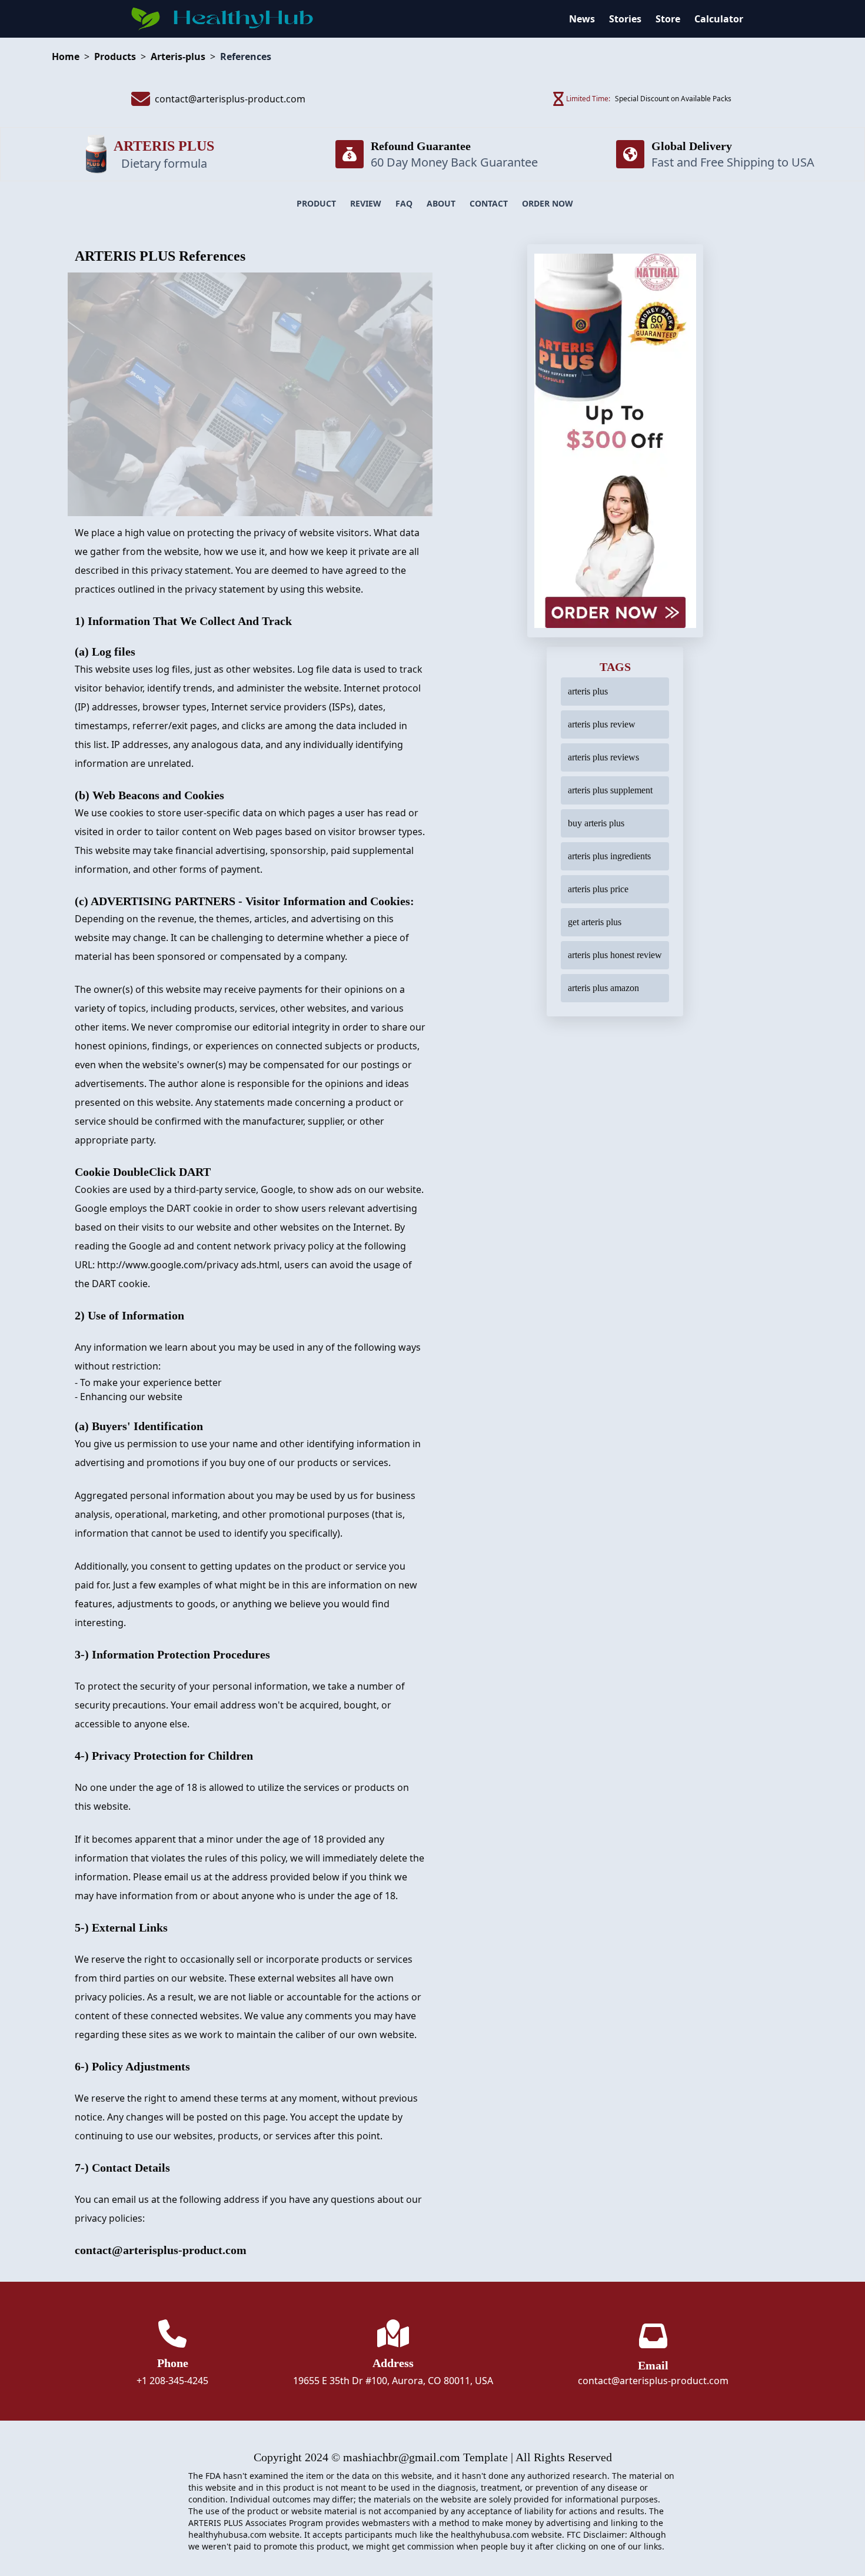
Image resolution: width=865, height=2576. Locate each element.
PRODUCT (316, 203)
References (246, 56)
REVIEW (366, 203)
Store (668, 19)
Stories (625, 19)
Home (66, 56)
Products (115, 56)
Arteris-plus (178, 56)
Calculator (719, 19)
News (582, 19)
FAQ (404, 203)
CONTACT (489, 203)
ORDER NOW (548, 203)
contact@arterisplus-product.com (653, 2381)
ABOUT (441, 203)
